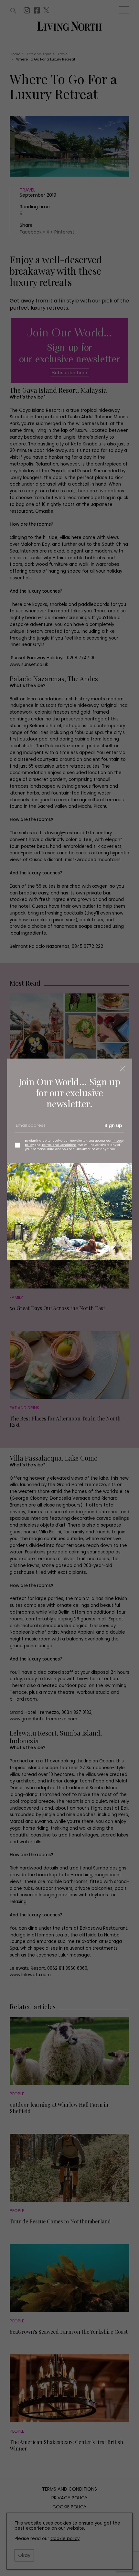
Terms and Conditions (59, 1145)
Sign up (113, 1125)
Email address (30, 1128)
